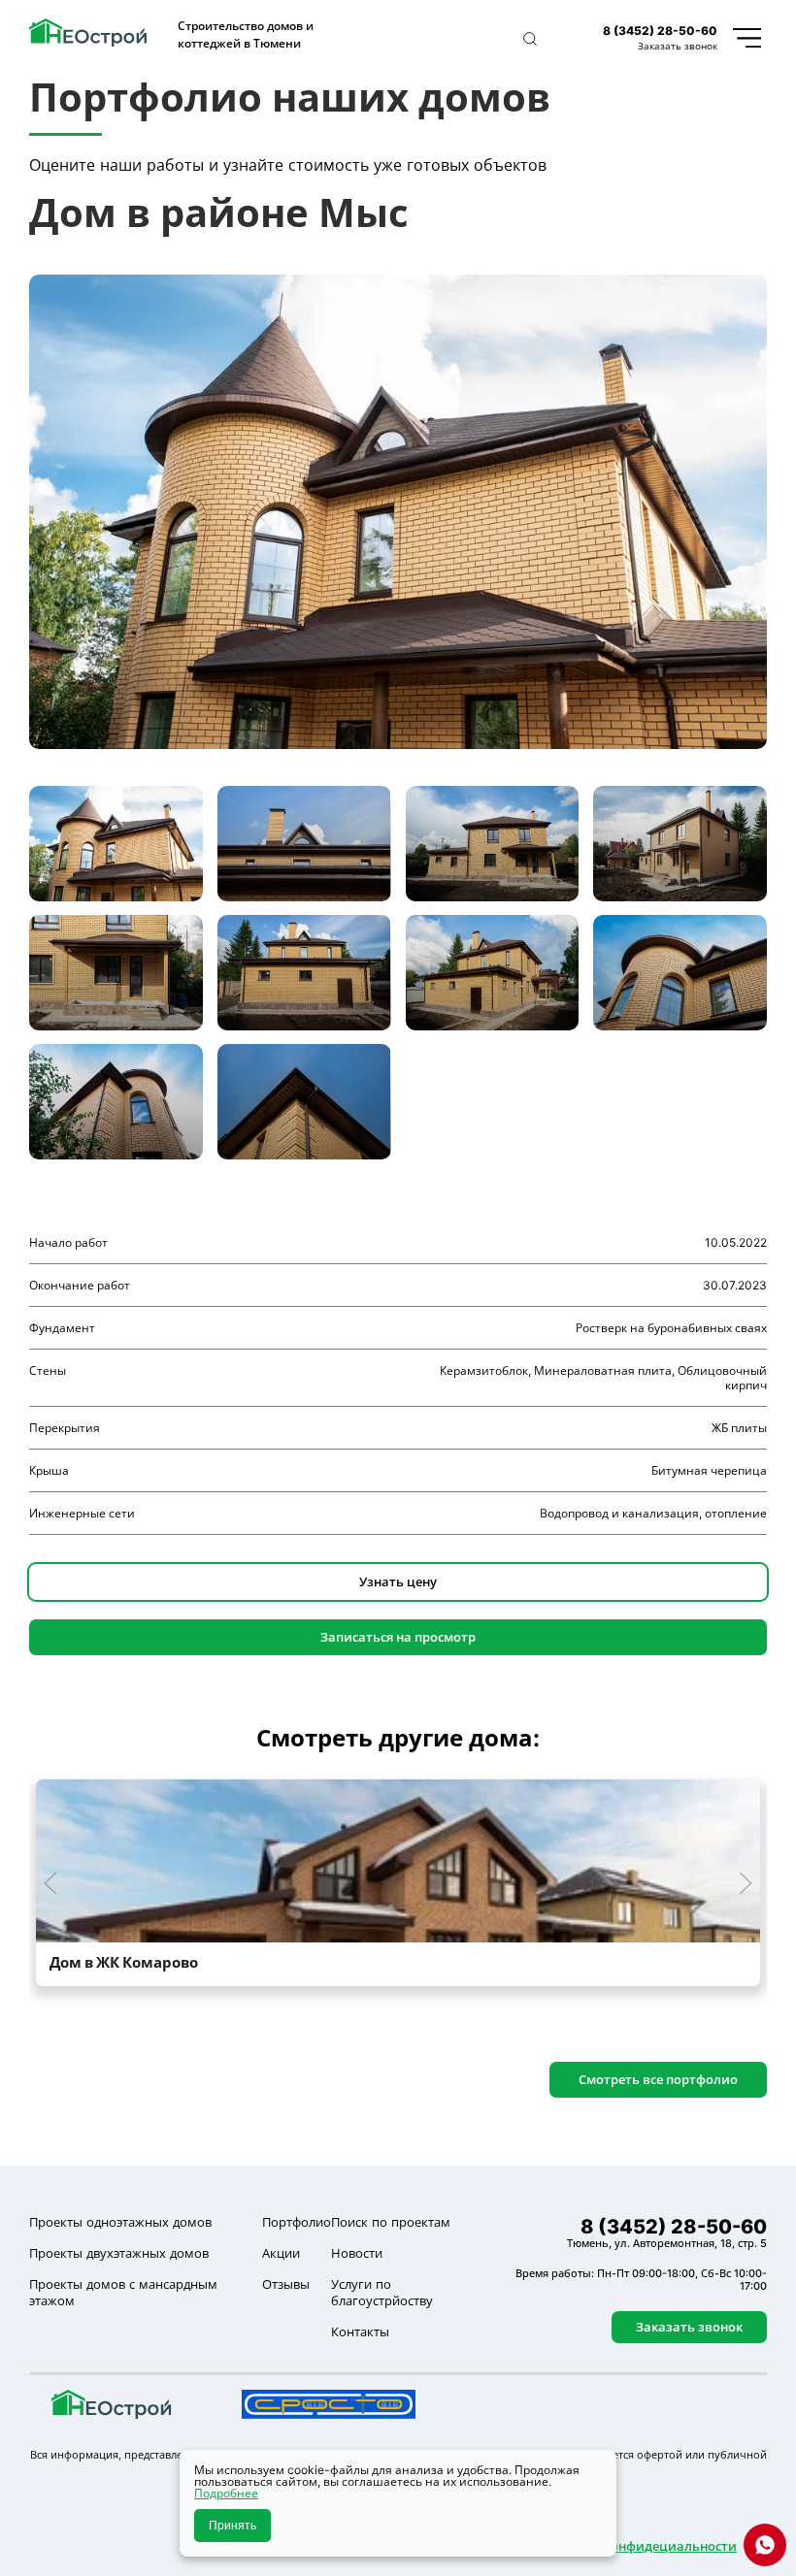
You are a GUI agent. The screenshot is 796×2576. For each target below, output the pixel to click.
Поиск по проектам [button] (391, 2222)
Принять (232, 2526)
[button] (530, 39)
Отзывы (286, 2284)
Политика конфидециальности (637, 2546)
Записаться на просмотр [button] (398, 1637)
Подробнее (226, 2493)
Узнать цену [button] (398, 1581)
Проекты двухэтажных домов (119, 2253)
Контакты (360, 2331)
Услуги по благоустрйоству (382, 2292)
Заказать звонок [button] (678, 46)
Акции (281, 2253)
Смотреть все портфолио (658, 2079)
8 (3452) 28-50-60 (660, 31)
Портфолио (297, 2222)
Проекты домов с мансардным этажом (123, 2292)
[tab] (116, 844)
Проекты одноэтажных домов (120, 2222)
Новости (357, 2253)
